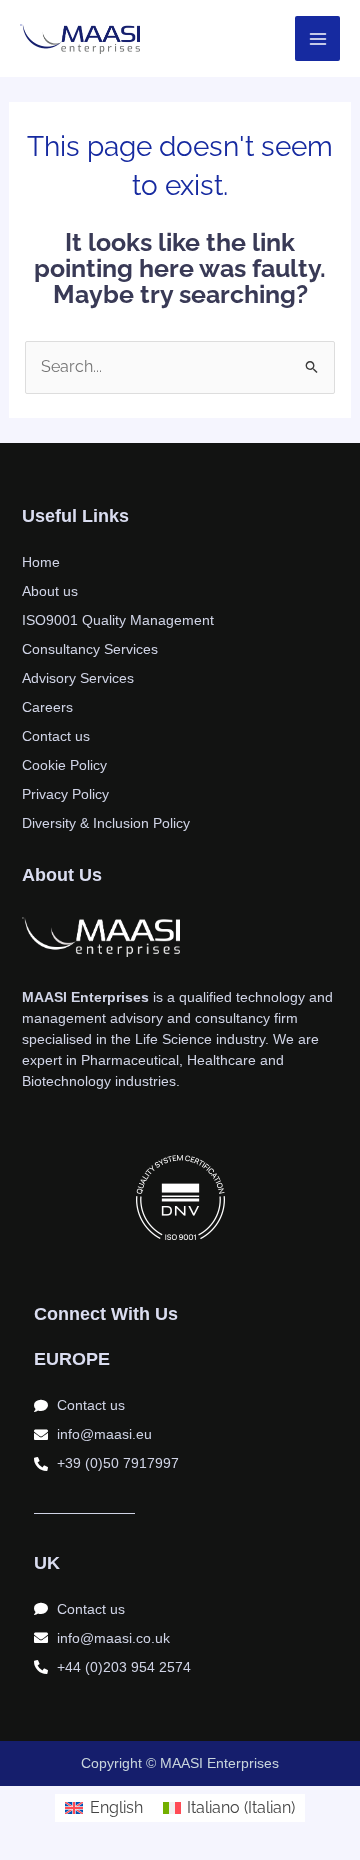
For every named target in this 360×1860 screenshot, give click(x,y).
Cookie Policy (64, 765)
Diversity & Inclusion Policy (106, 823)
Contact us (56, 736)
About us (50, 591)
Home (41, 562)
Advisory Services (78, 678)
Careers (47, 707)
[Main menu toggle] (317, 38)
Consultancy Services (90, 649)
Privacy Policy (65, 794)
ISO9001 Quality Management (118, 620)
